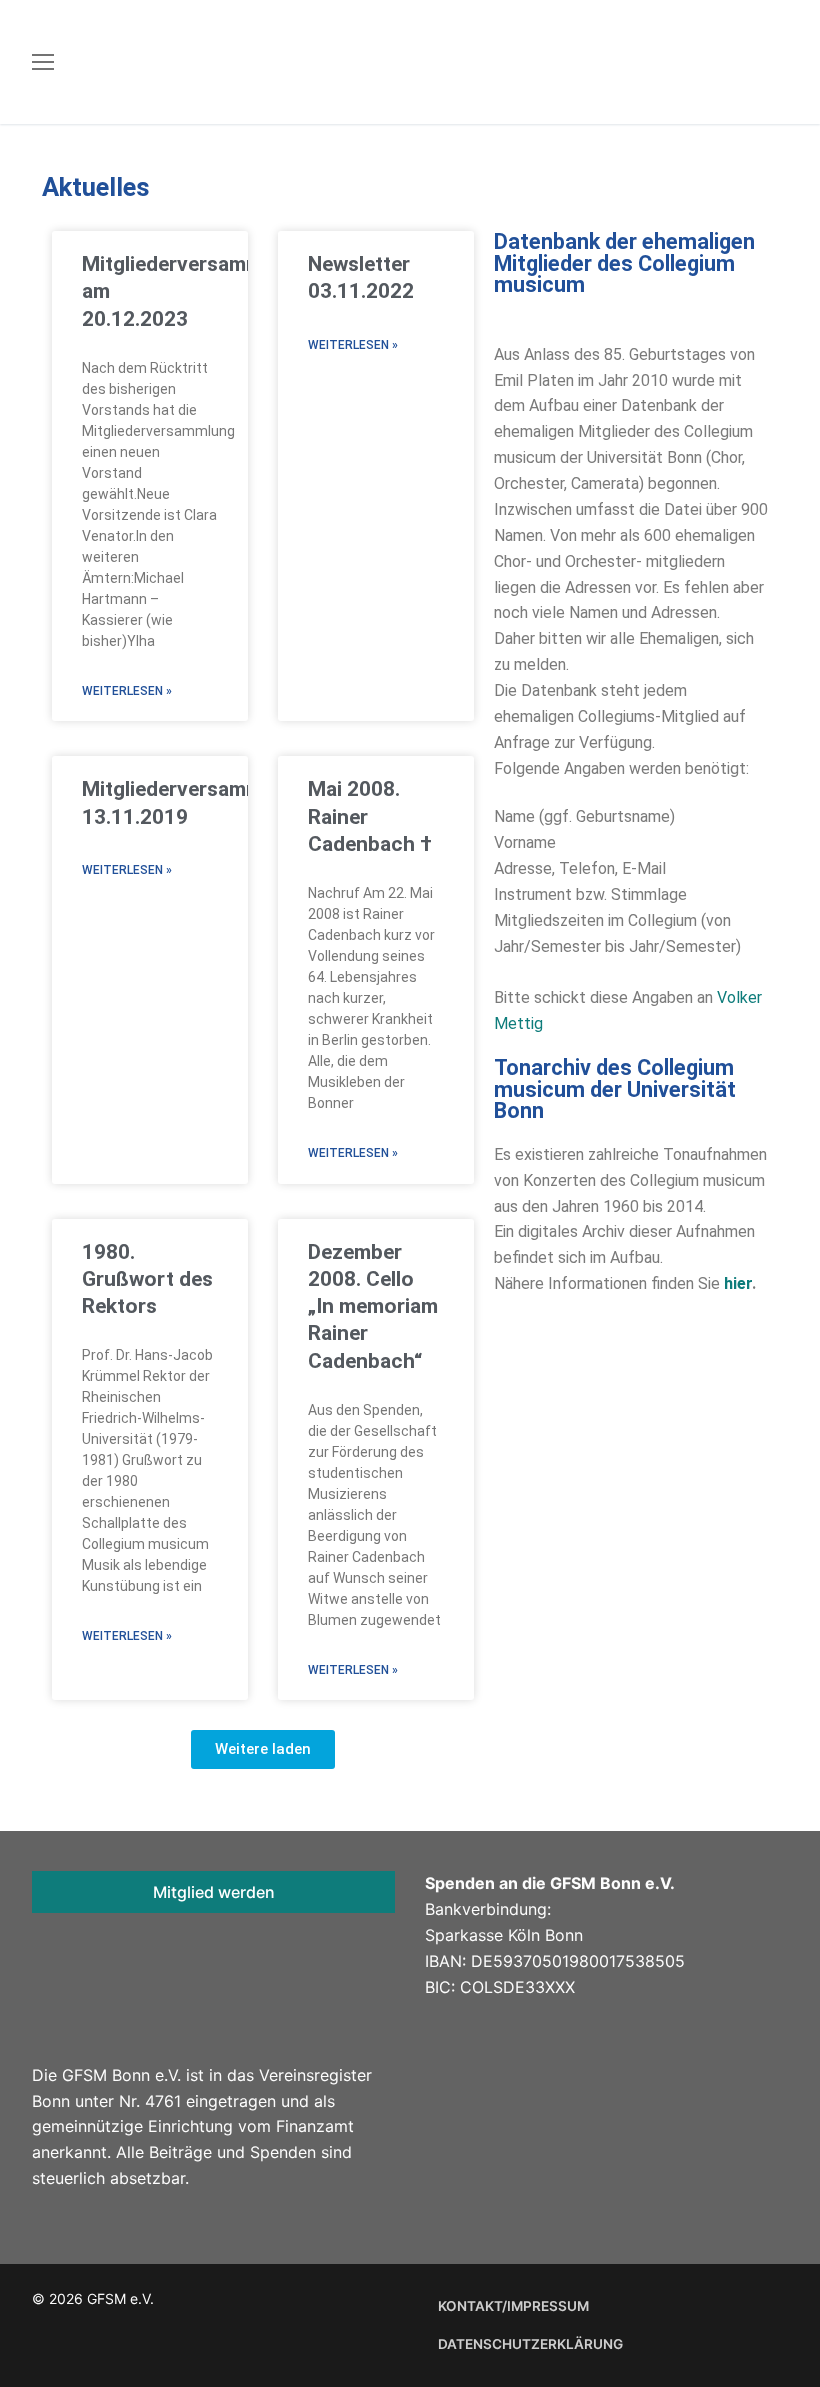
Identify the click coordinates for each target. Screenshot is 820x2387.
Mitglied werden (214, 1892)
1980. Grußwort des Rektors (147, 1279)
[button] (263, 1749)
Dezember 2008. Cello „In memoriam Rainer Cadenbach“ (373, 1306)
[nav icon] (43, 62)
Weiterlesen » (127, 691)
